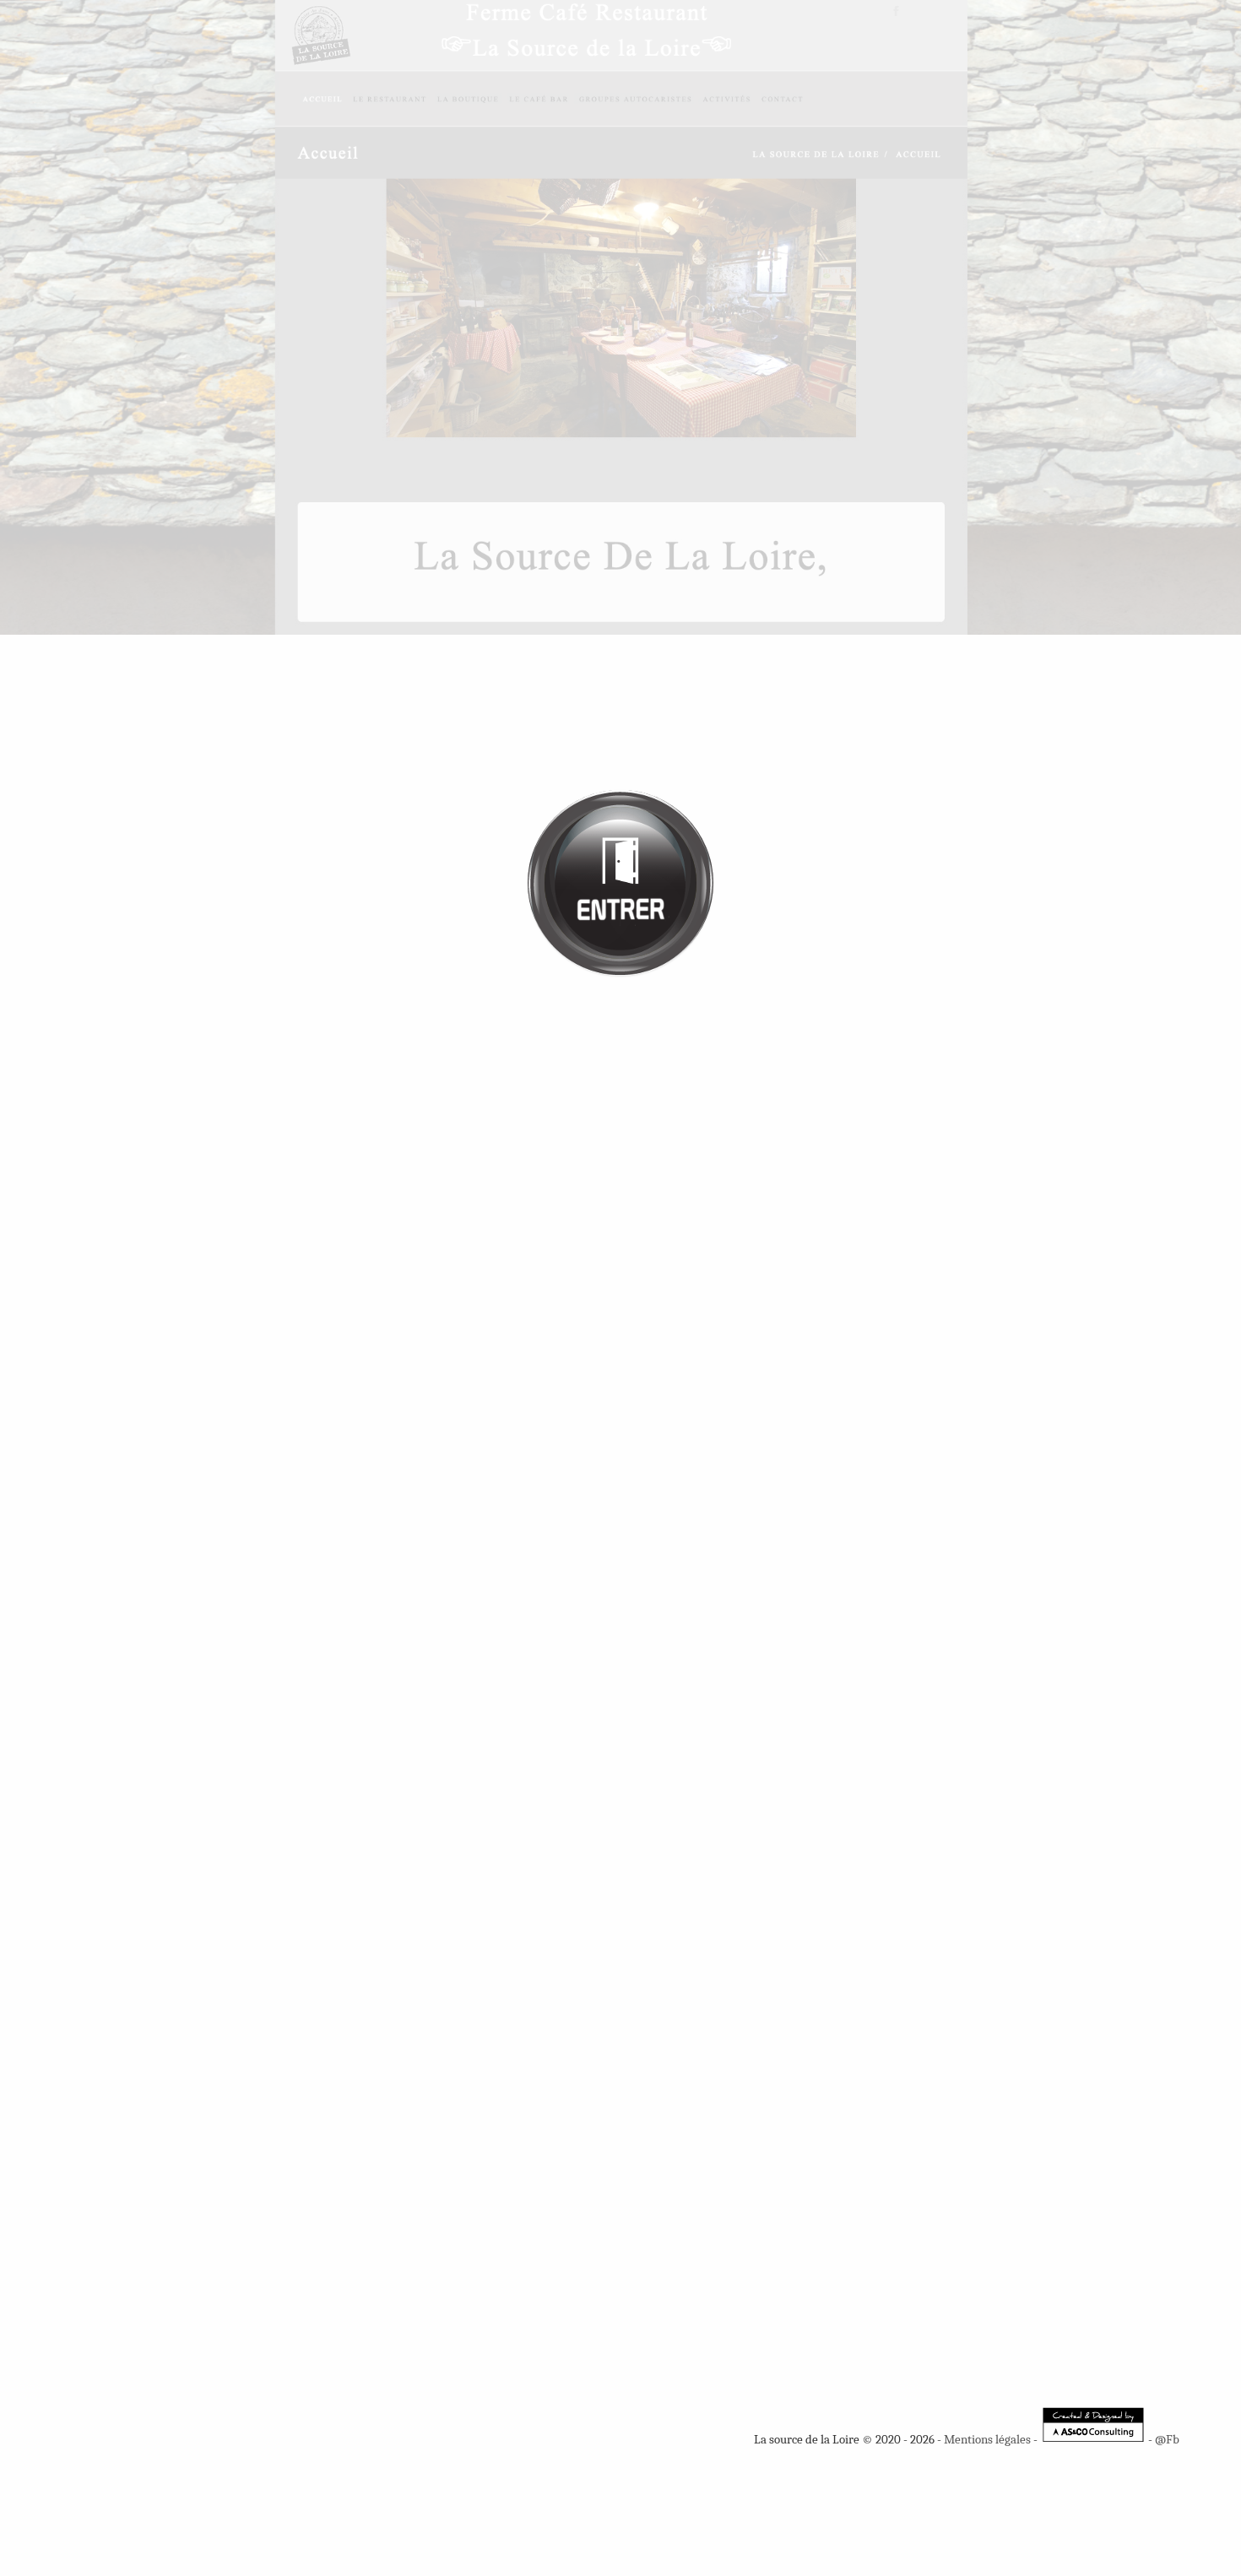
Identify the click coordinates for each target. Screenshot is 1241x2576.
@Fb (1167, 2439)
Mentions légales (987, 2439)
